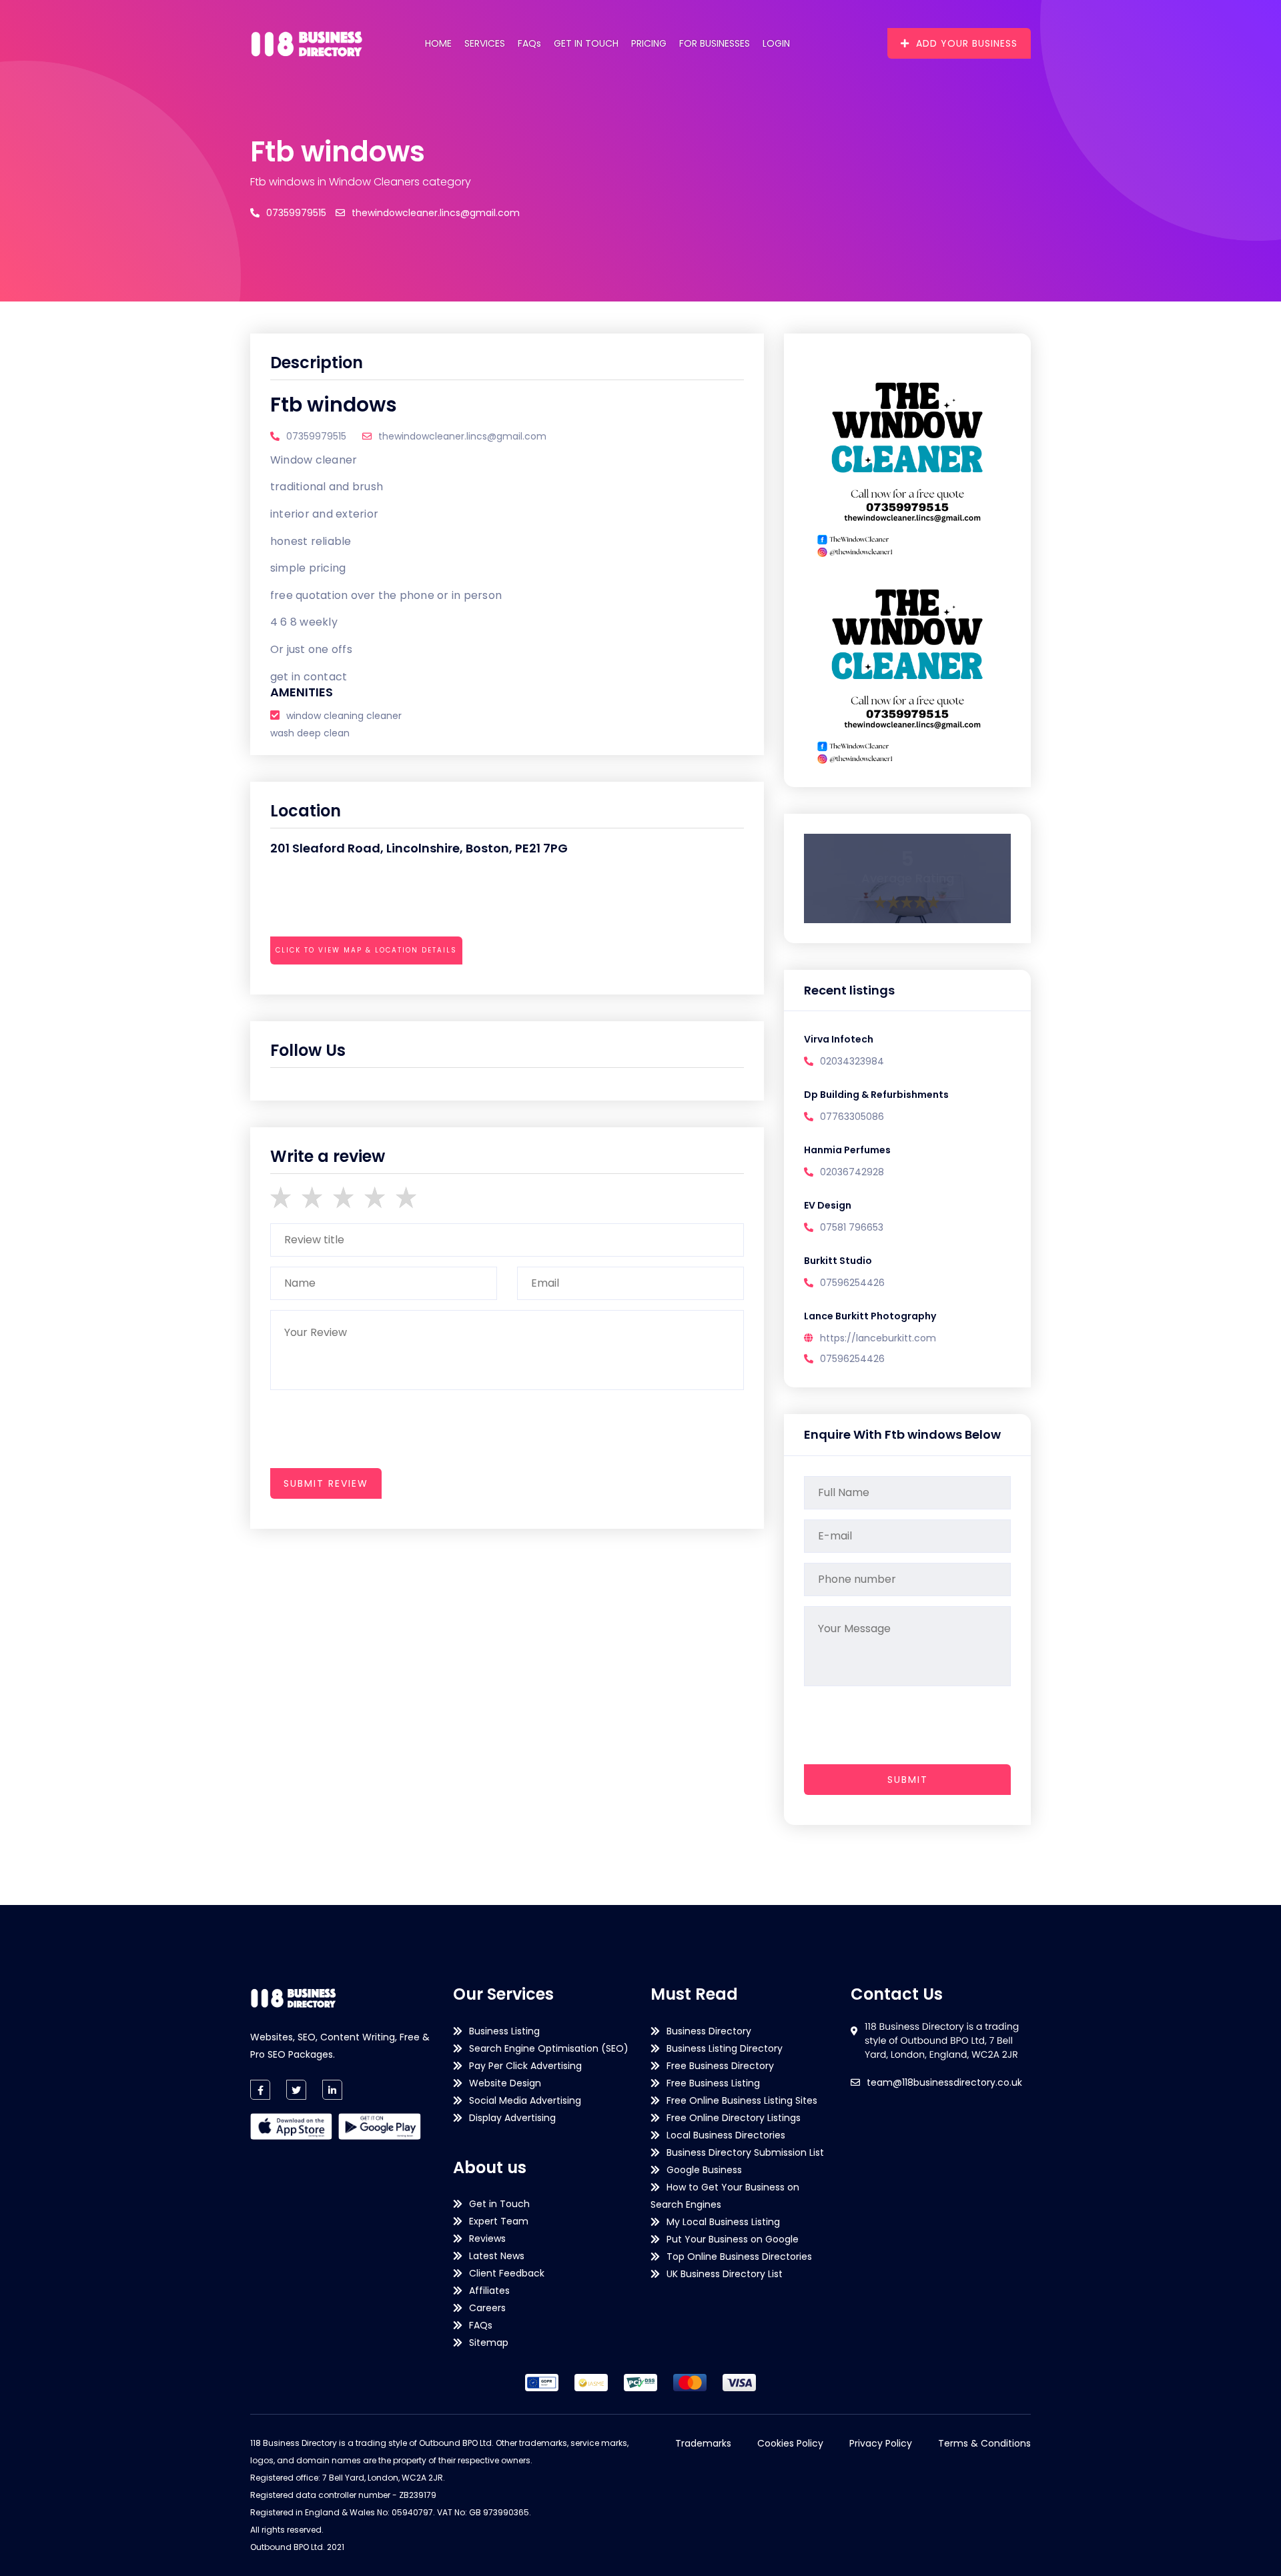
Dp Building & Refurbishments (876, 1095)
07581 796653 (852, 1227)
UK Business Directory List (725, 2274)
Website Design (505, 2083)
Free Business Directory (720, 2066)
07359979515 (296, 213)
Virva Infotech (839, 1039)
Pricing (649, 43)
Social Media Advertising (525, 2100)
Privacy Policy (881, 2443)
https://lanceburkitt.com (878, 1338)
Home (438, 43)
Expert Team (499, 2221)
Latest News (497, 2256)
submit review (326, 1483)
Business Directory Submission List (745, 2152)
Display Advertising (512, 2118)
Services (485, 43)
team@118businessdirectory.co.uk (944, 2082)
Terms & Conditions (984, 2443)
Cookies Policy (790, 2443)
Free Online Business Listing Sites (742, 2100)
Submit (908, 1780)
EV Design (828, 1205)
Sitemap (489, 2343)
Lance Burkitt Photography (870, 1316)
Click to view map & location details (366, 950)
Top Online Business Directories (739, 2257)
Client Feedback (507, 2273)
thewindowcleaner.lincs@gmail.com (436, 213)
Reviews (487, 2238)
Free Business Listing (713, 2083)
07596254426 (852, 1283)
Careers (487, 2308)
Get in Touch (586, 43)
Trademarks (703, 2443)
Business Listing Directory (725, 2048)
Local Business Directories (726, 2135)
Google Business (704, 2170)
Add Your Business (967, 43)
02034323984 (852, 1061)
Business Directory (709, 2031)
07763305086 (852, 1117)
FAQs (529, 43)
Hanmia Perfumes (847, 1150)
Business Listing (504, 2031)
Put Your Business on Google (733, 2239)
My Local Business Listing (723, 2222)
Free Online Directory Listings (734, 2118)
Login (776, 43)
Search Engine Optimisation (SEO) (549, 2048)
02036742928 (852, 1172)
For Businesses (715, 43)
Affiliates (489, 2291)
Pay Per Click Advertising (525, 2066)
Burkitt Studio (838, 1261)
